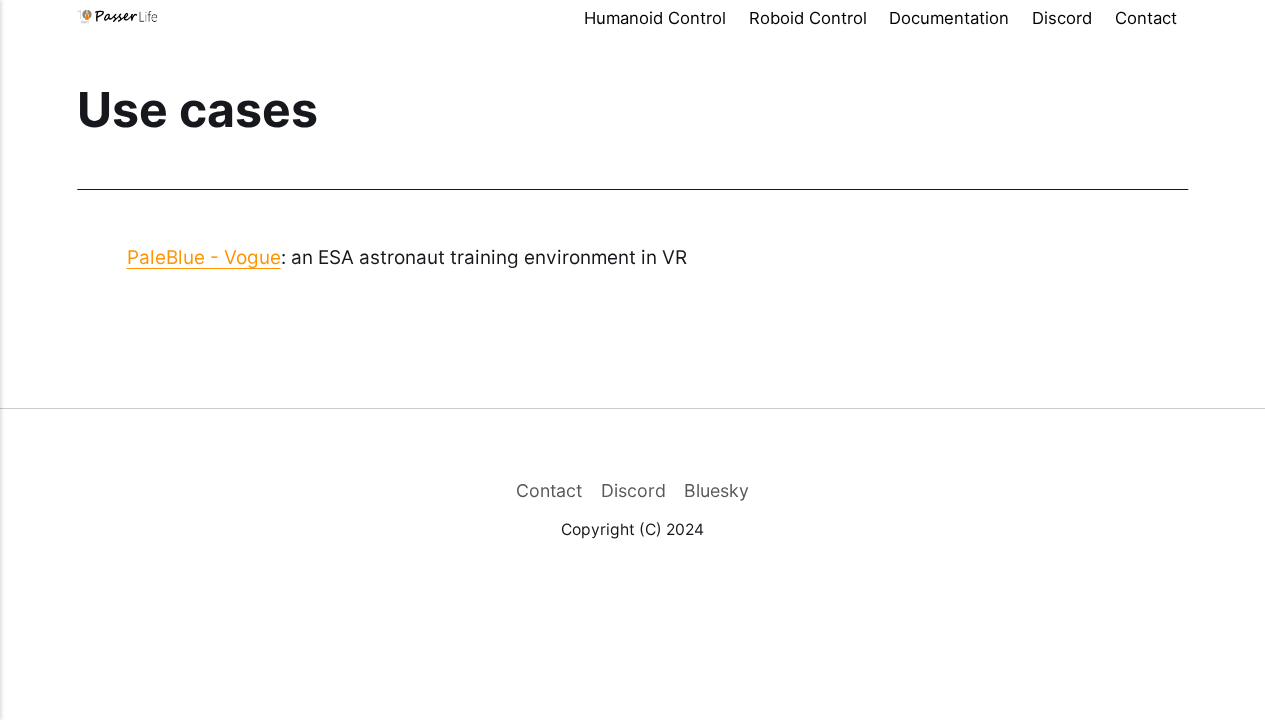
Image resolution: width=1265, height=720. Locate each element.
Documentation (949, 18)
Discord (633, 490)
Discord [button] (1062, 18)
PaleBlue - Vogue (204, 257)
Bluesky (716, 490)
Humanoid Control (655, 18)
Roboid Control (808, 18)
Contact (1146, 18)
